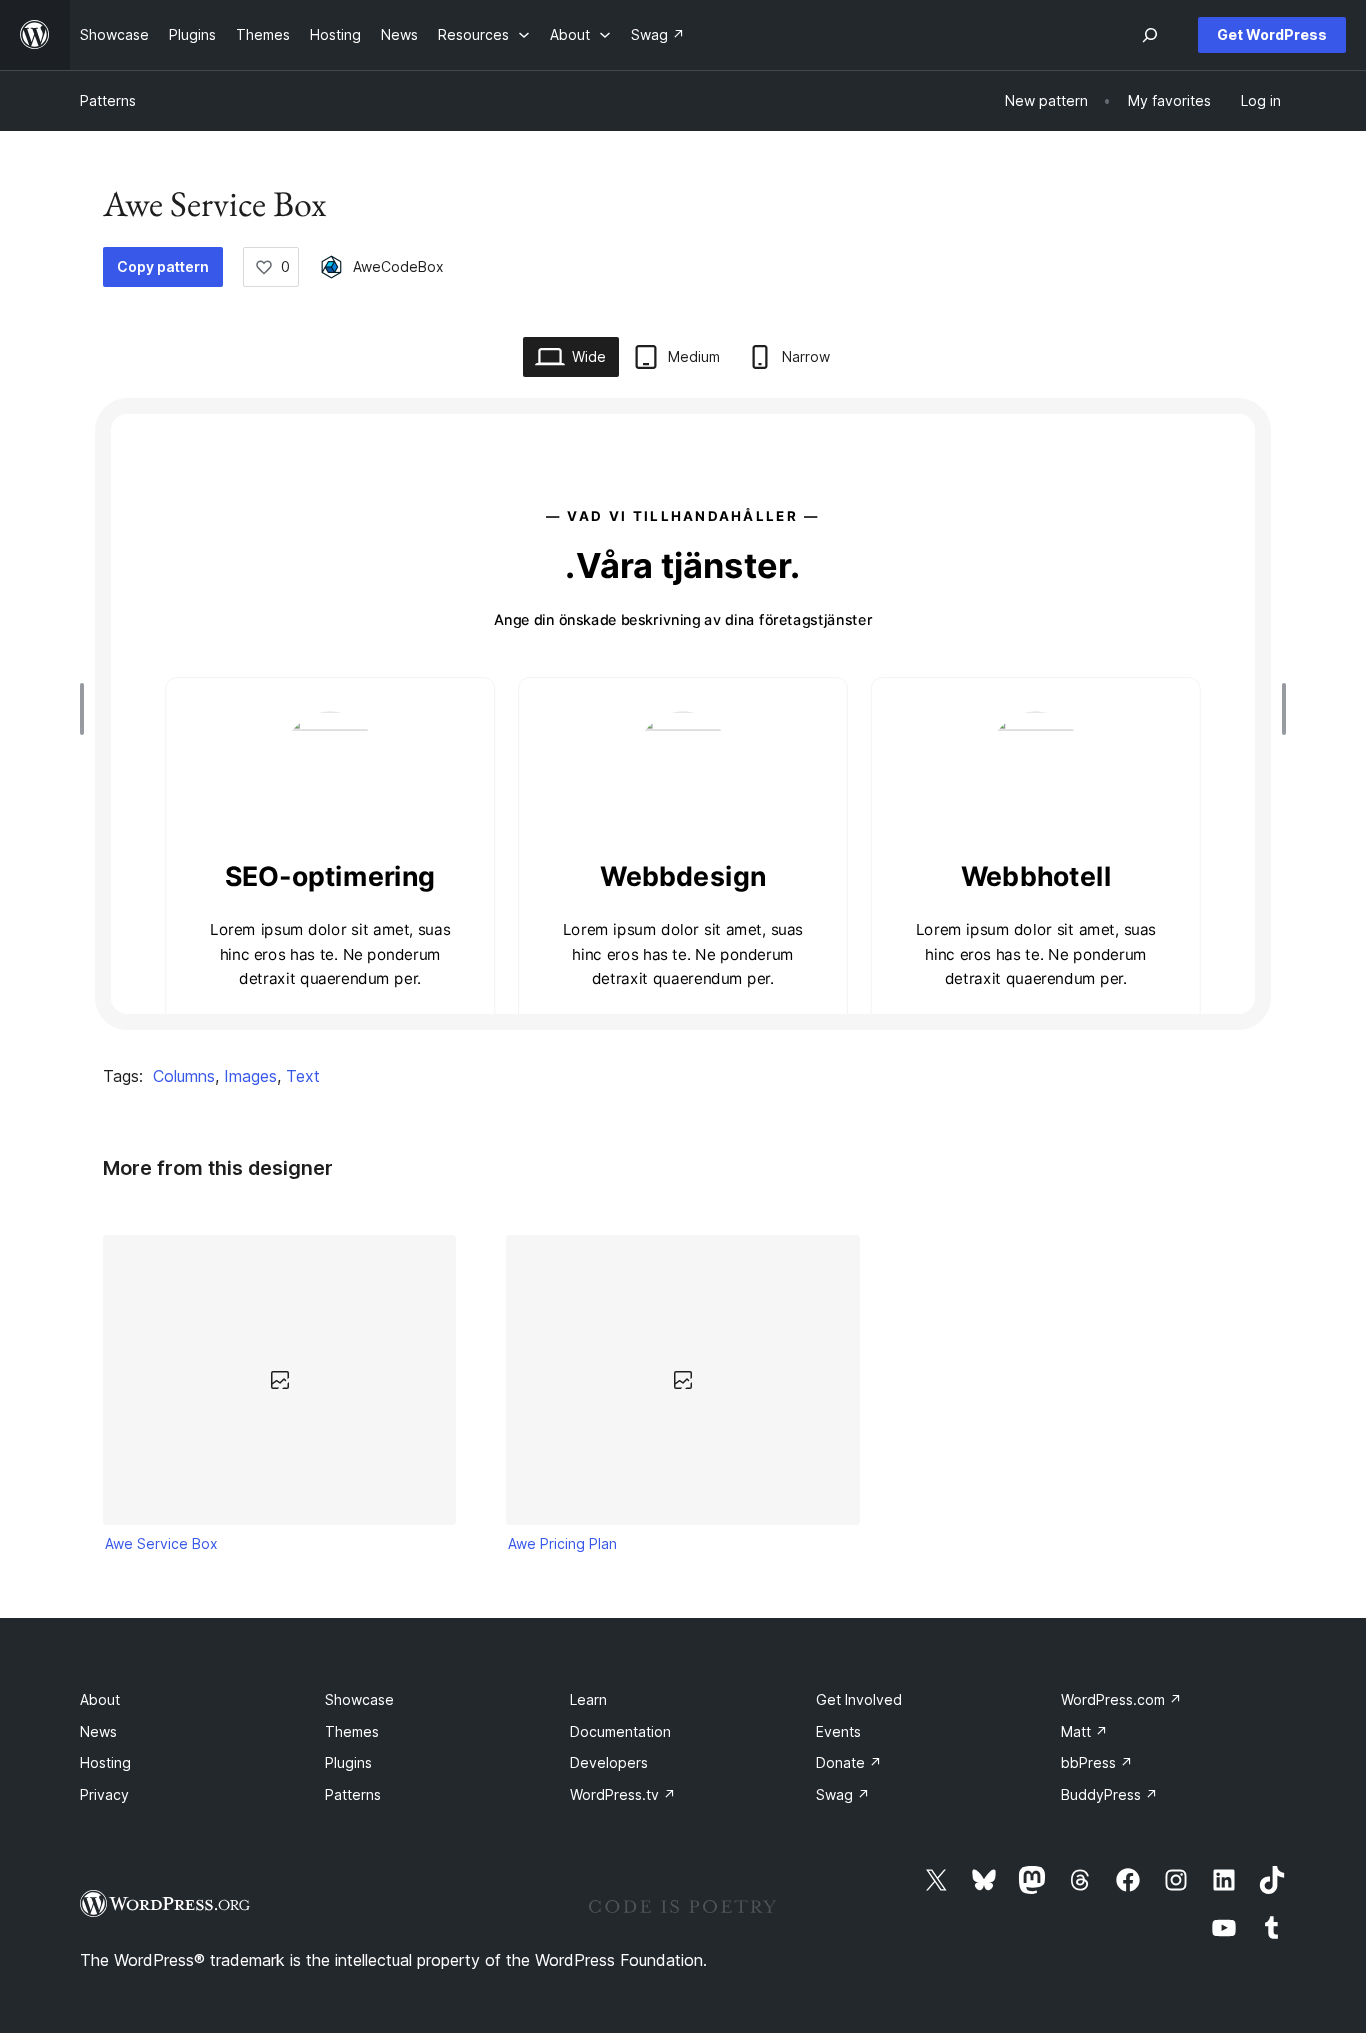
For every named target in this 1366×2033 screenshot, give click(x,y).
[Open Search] (1150, 35)
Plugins (348, 1762)
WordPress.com (1121, 1699)
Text (303, 1076)
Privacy (104, 1794)
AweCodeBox (398, 266)
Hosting (105, 1762)
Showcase (359, 1699)
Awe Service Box (161, 1543)
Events (838, 1731)
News (98, 1731)
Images (250, 1076)
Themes (352, 1731)
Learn (588, 1699)
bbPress (1097, 1762)
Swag (843, 1794)
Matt (1084, 1731)
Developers (609, 1762)
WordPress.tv (623, 1794)
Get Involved (859, 1699)
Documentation (620, 1731)
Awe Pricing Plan (562, 1543)
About (100, 1699)
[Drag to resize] (87, 709)
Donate (849, 1762)
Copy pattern (163, 266)
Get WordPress (1272, 34)
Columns (184, 1076)
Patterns (108, 100)
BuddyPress (1109, 1794)
